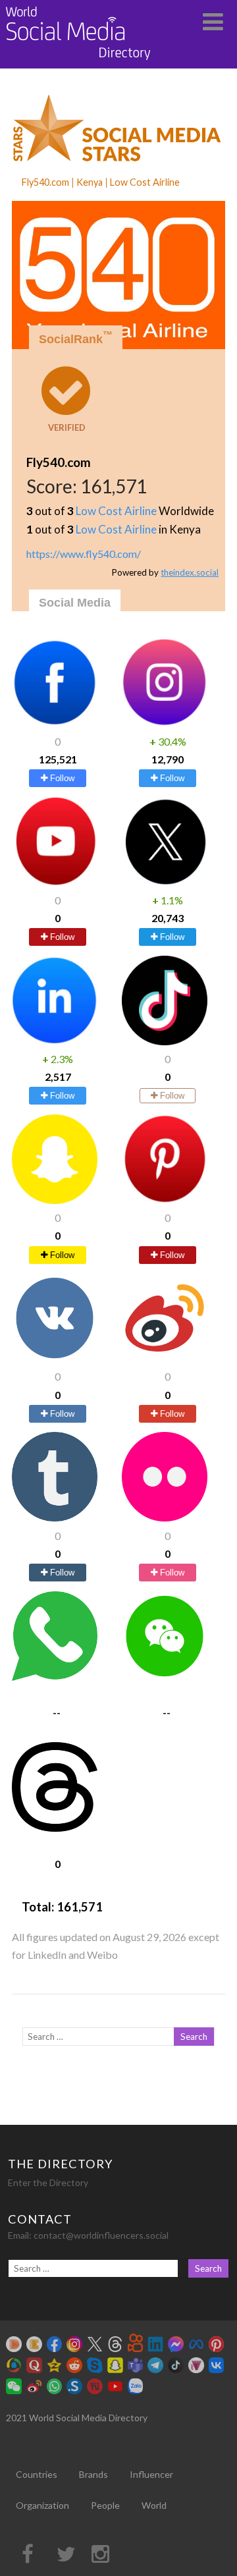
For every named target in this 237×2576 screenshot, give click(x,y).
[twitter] (165, 882)
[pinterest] (165, 1200)
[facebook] (55, 723)
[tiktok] (165, 1041)
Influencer (151, 2474)
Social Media (75, 603)
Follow (61, 778)
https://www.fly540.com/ (84, 554)
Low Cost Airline (116, 511)
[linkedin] (55, 1041)
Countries (37, 2474)
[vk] (55, 1358)
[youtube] (55, 882)
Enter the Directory (48, 2182)
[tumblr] (55, 1517)
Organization (42, 2505)
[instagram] (165, 723)
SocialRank (76, 338)
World (154, 2505)
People (105, 2505)
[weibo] (165, 1358)
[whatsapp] (55, 1677)
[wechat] (165, 1677)
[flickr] (165, 1517)
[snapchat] (55, 1200)
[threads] (55, 1827)
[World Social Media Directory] (78, 62)
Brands (93, 2474)
